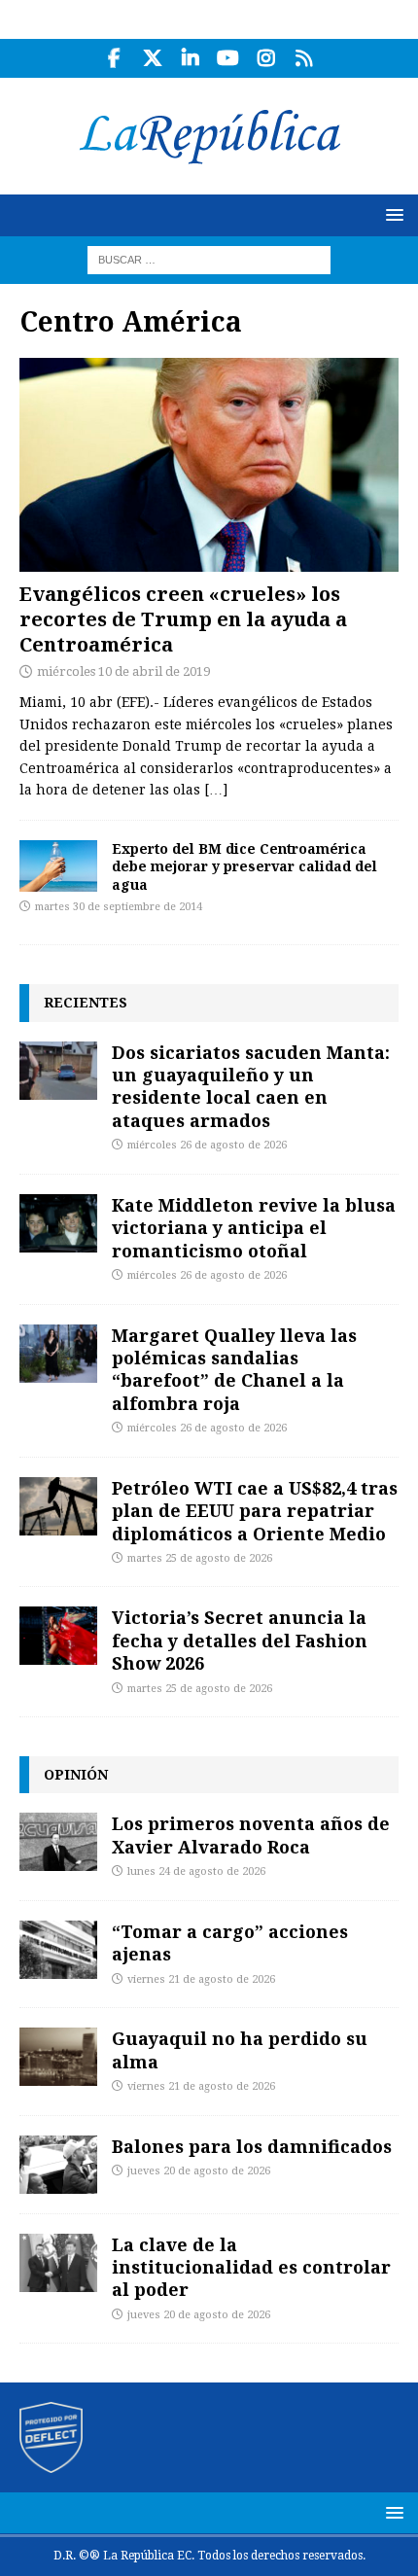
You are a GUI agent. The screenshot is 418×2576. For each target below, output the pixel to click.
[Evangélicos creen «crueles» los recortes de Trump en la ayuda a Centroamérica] (209, 464)
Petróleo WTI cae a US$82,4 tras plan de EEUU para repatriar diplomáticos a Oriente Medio (255, 1511)
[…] (216, 790)
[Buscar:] (209, 259)
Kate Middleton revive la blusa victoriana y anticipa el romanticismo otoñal (254, 1228)
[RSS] (304, 58)
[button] (391, 214)
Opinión (76, 1774)
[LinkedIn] (190, 58)
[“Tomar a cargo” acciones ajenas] (58, 1950)
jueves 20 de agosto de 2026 (199, 2171)
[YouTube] (228, 58)
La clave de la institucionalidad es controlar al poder (251, 2267)
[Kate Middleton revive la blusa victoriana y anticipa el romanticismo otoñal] (58, 1223)
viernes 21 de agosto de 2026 (201, 1979)
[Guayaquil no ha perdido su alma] (58, 2057)
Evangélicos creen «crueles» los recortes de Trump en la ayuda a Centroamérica (183, 619)
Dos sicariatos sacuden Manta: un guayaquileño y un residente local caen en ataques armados (251, 1086)
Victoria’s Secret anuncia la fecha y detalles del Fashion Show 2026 (240, 1640)
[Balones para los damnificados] (58, 2165)
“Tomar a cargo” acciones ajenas (230, 1942)
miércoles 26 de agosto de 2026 (207, 1145)
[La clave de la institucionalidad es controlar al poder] (58, 2263)
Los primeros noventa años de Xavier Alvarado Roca (251, 1835)
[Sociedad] (58, 866)
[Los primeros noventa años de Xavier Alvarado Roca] (58, 1842)
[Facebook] (114, 58)
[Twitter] (152, 58)
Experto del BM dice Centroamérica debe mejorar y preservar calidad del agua (244, 866)
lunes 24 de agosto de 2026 (196, 1871)
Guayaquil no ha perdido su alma (240, 2049)
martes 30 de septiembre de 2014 (119, 907)
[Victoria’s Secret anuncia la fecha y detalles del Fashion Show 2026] (58, 1636)
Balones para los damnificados (252, 2146)
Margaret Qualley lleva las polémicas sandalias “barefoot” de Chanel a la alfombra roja (234, 1369)
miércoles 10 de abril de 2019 (123, 671)
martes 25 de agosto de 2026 (200, 1558)
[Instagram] (266, 58)
